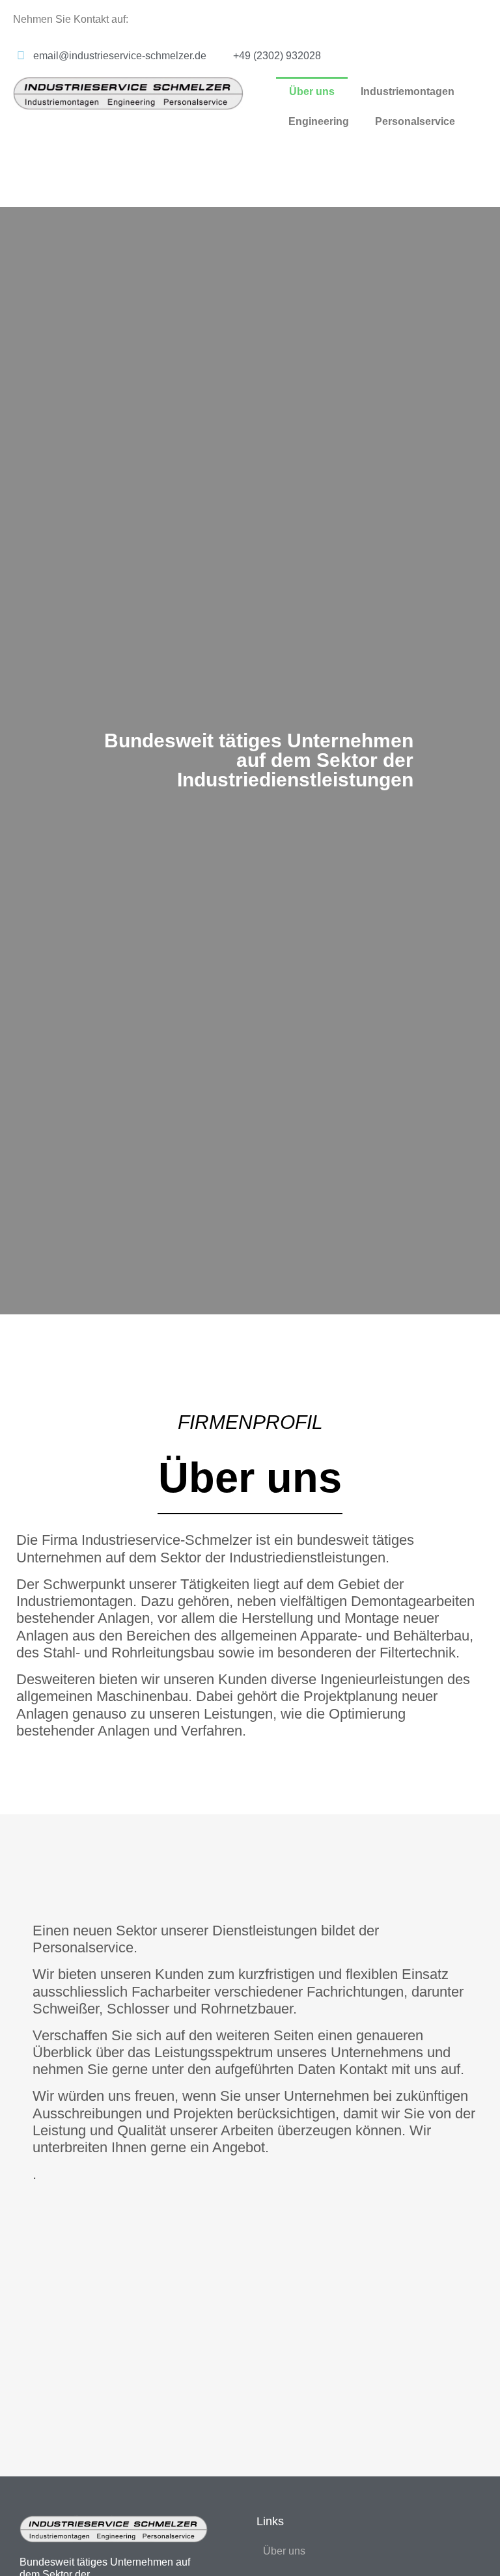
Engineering (319, 121)
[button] (250, 1322)
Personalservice (415, 121)
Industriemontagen (408, 91)
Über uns (312, 91)
